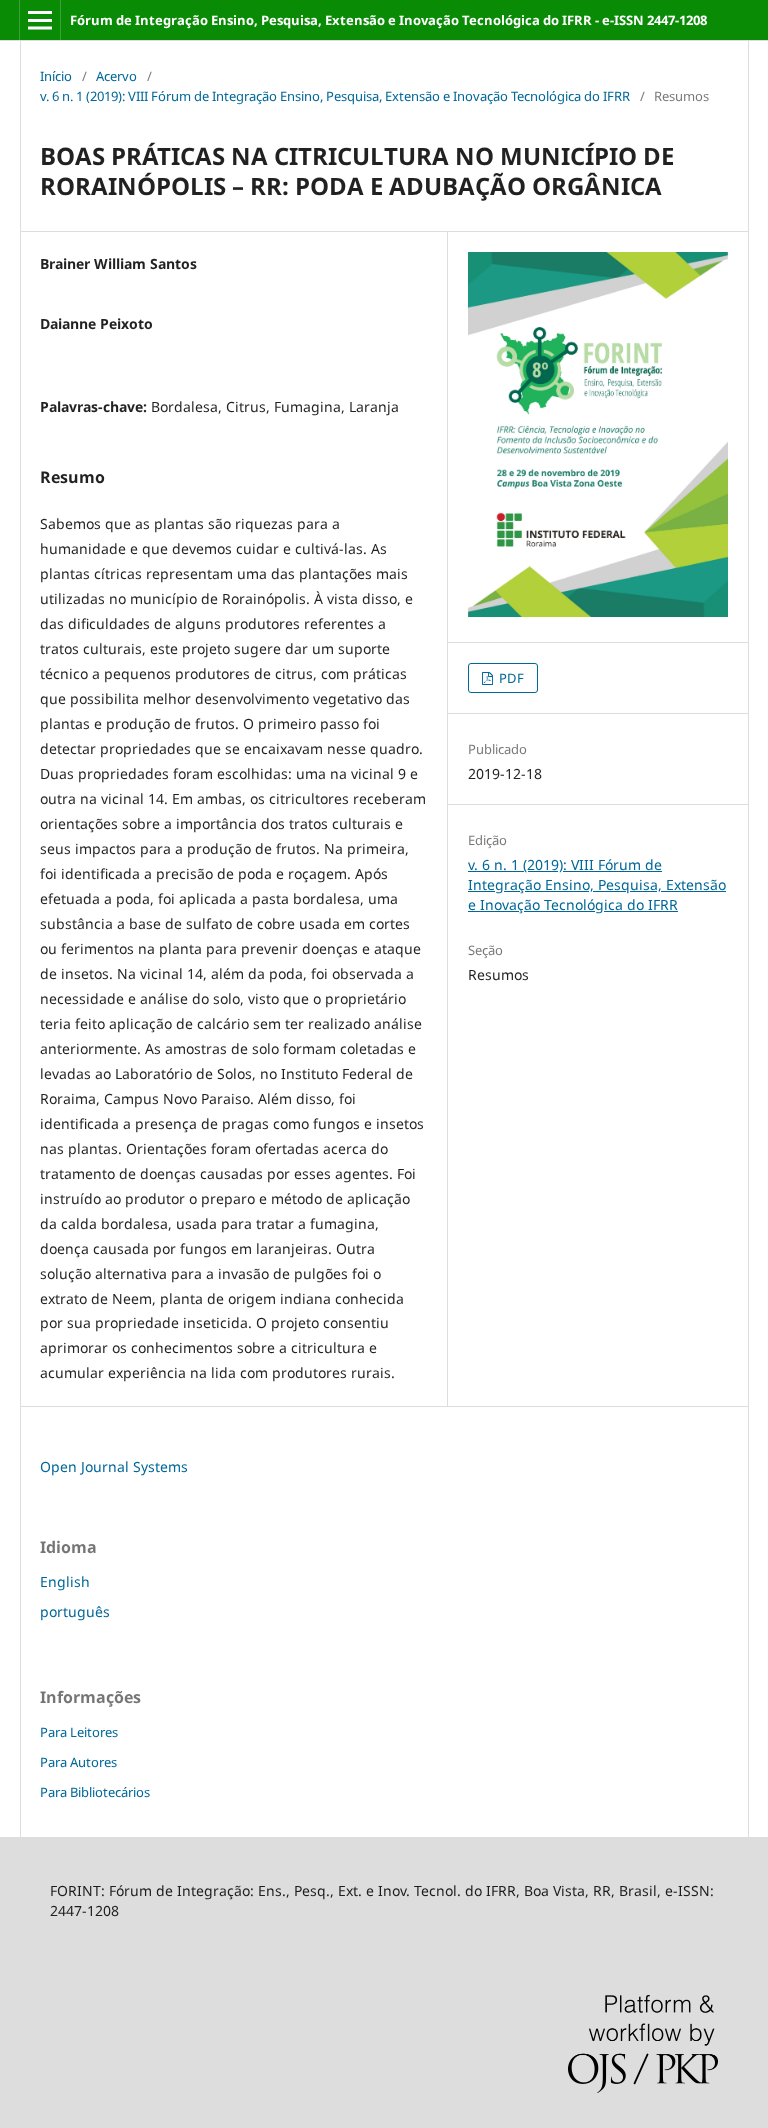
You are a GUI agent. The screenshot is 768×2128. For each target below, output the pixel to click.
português (75, 1611)
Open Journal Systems (114, 1466)
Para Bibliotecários (95, 1792)
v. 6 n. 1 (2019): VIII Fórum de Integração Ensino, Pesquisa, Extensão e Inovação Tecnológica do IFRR (335, 96)
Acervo (116, 76)
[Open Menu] (40, 20)
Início (56, 76)
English (65, 1581)
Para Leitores (79, 1732)
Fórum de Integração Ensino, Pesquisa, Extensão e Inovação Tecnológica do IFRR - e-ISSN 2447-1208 (388, 20)
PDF (510, 678)
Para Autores (78, 1762)
